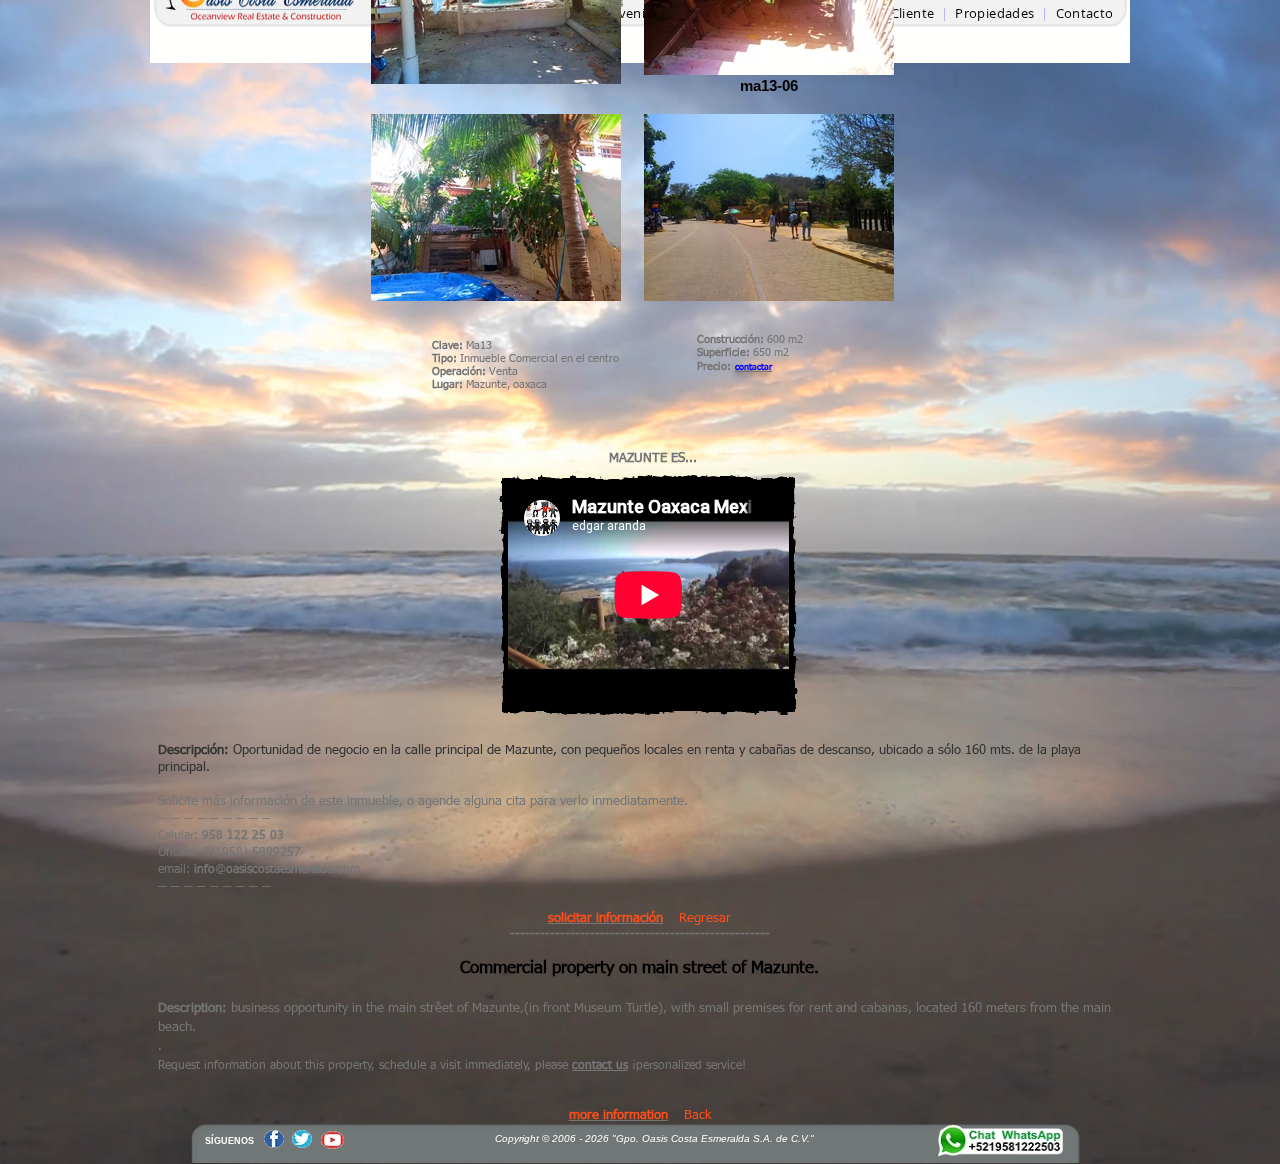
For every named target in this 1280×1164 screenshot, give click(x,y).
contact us (600, 1066)
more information (618, 1115)
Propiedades (996, 13)
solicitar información (605, 918)
